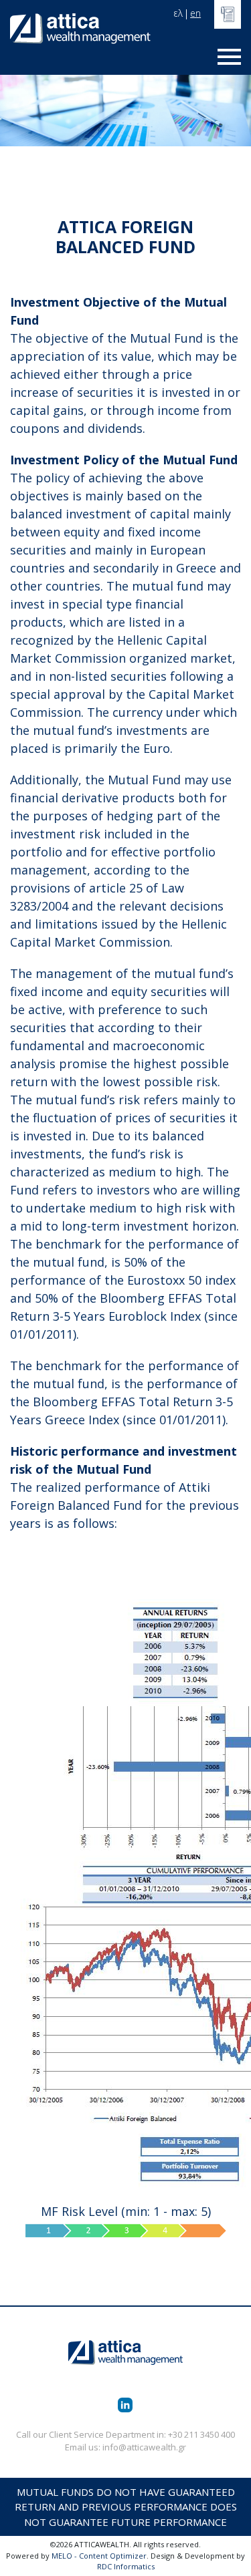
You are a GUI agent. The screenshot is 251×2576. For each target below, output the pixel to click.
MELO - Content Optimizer (99, 2556)
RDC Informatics (126, 2566)
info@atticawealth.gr (144, 2447)
